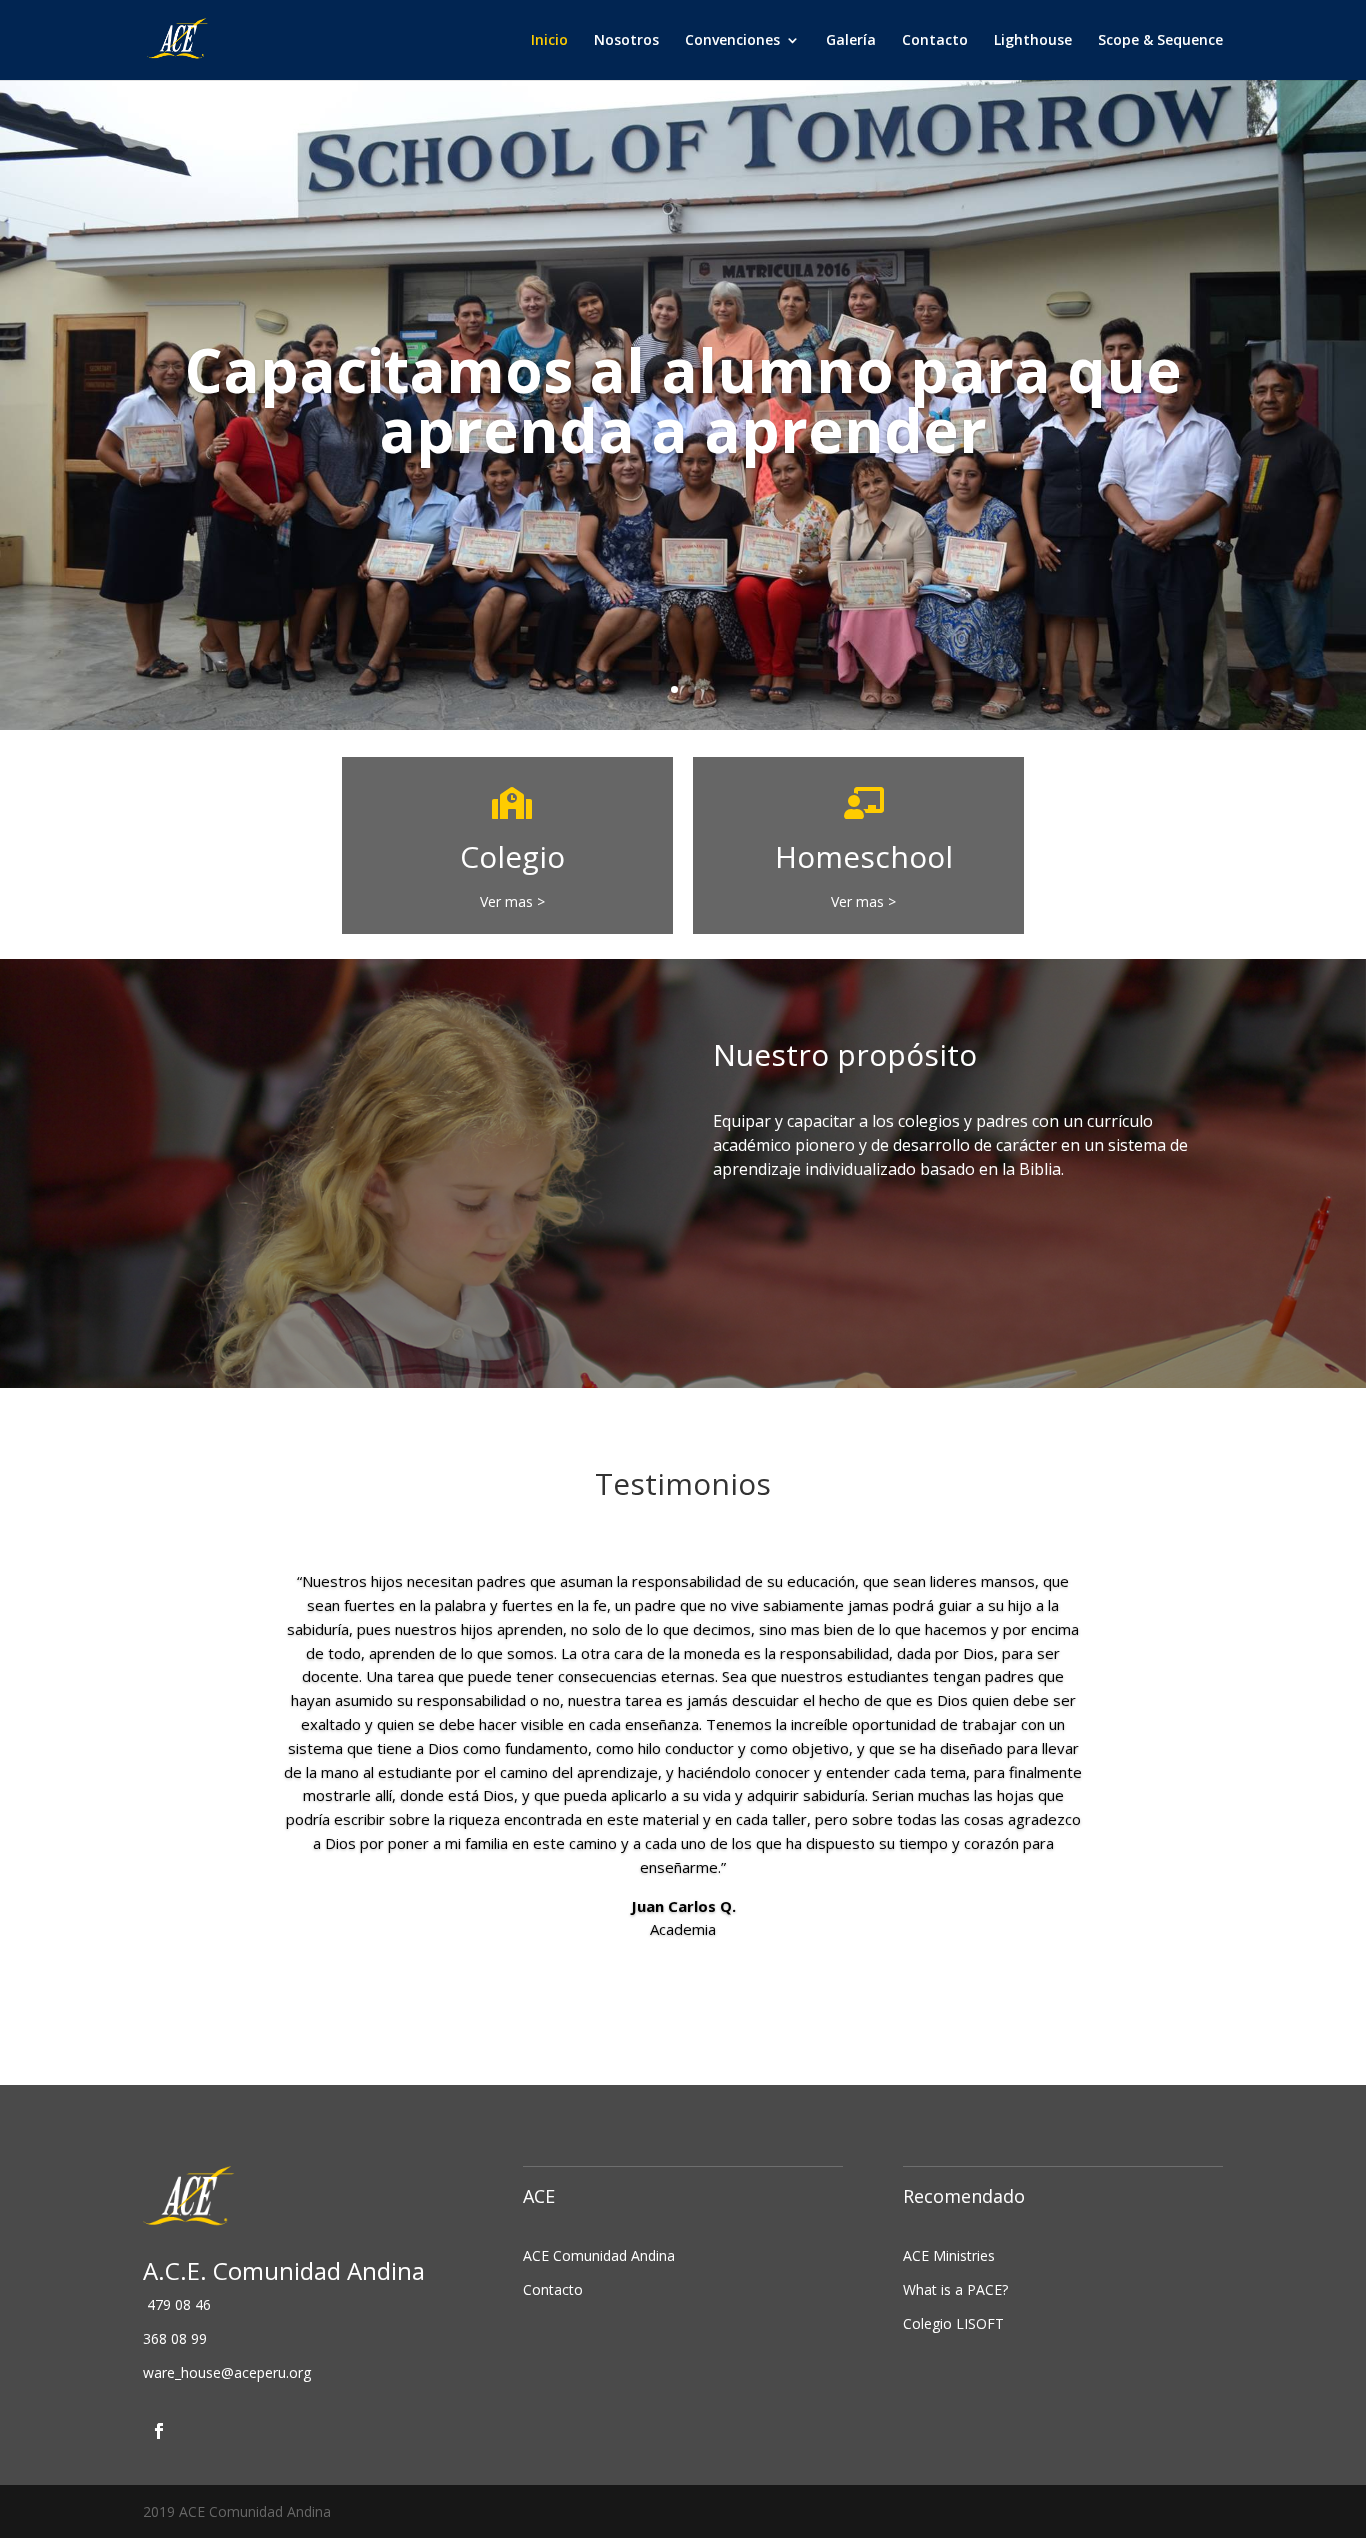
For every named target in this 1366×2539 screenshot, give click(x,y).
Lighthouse (1033, 41)
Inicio (549, 41)
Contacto (935, 41)
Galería (851, 41)
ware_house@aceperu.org (227, 2372)
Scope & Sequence (1160, 41)
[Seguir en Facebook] (159, 2431)
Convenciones (732, 41)
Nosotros (626, 41)
